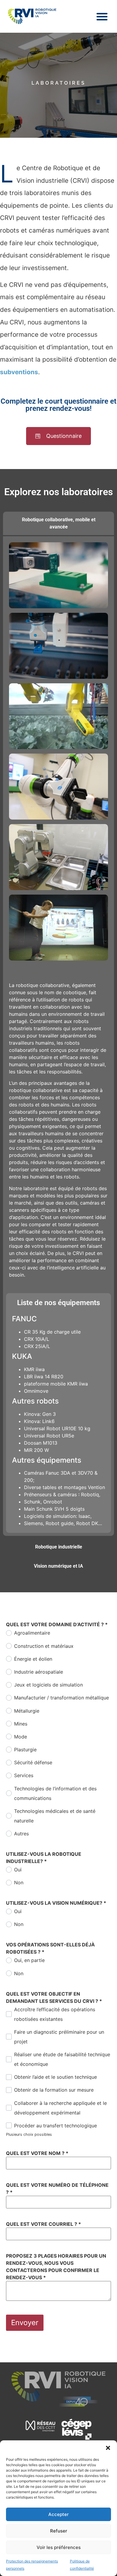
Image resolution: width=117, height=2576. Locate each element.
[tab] (58, 523)
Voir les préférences (59, 2547)
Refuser (59, 2531)
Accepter (58, 2514)
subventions (19, 372)
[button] (108, 2448)
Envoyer (25, 2323)
